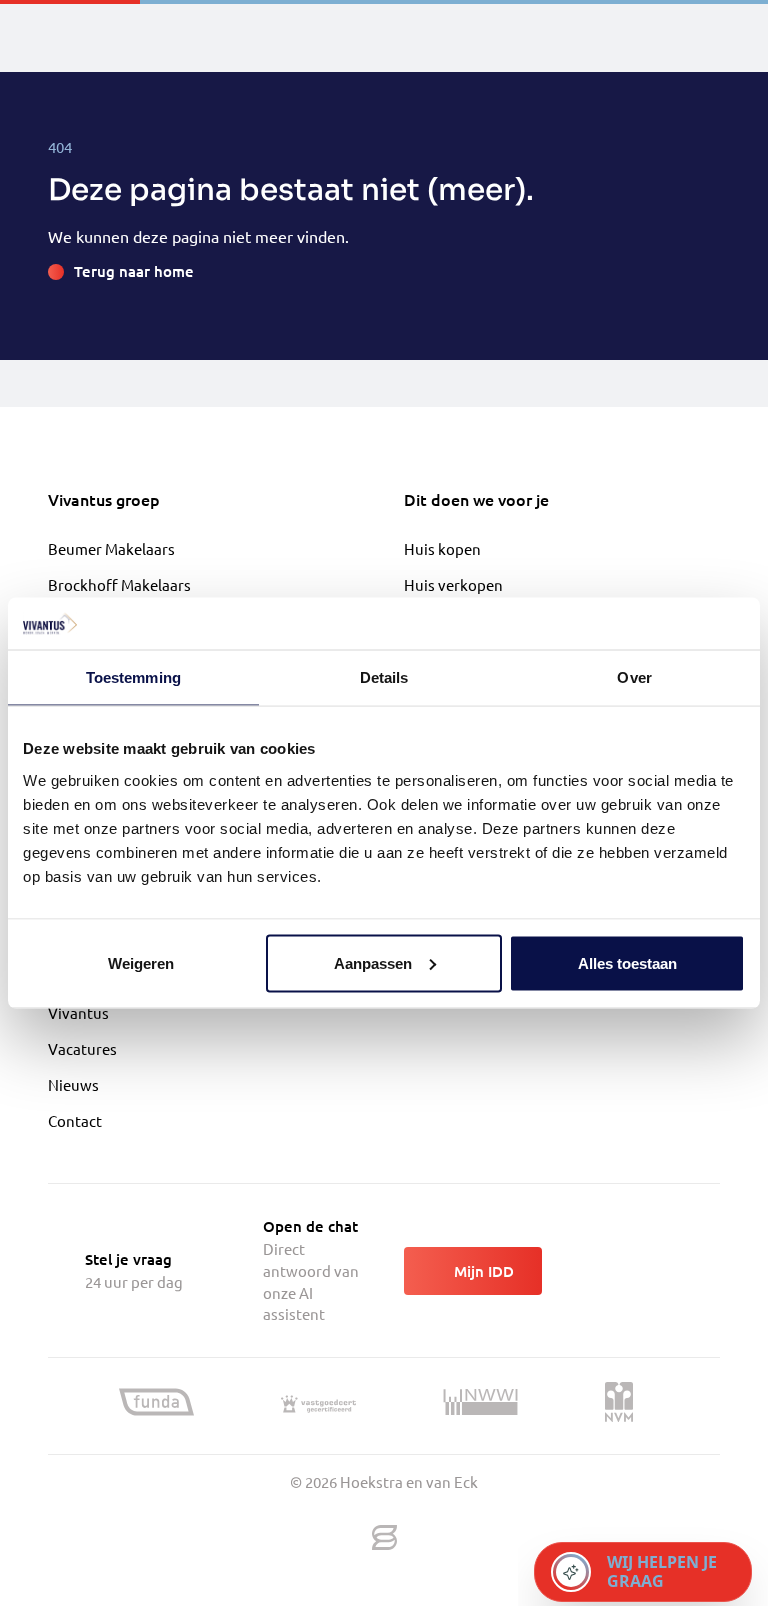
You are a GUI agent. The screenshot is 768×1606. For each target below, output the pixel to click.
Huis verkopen (453, 584)
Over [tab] (634, 677)
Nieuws (73, 1084)
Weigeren (141, 962)
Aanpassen (373, 962)
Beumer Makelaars (111, 548)
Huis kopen (442, 548)
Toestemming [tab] (133, 677)
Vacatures (82, 1048)
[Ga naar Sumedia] (384, 1538)
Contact (75, 1120)
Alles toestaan (627, 962)
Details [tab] (384, 677)
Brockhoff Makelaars (119, 584)
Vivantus (78, 1012)
